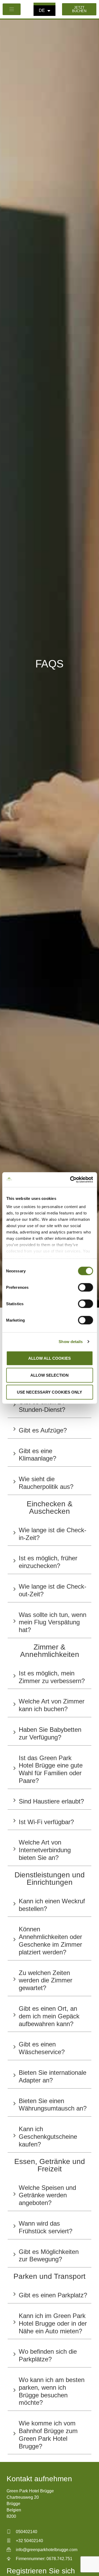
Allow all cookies (49, 1358)
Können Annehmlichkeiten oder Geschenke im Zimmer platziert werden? (50, 1940)
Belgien (14, 2510)
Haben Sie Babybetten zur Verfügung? (50, 1733)
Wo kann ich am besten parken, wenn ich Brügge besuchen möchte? (52, 2391)
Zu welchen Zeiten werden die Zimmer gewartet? (46, 1980)
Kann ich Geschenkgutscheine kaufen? (48, 2137)
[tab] (50, 1405)
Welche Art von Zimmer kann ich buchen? (52, 1705)
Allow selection (49, 1375)
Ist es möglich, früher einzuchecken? (48, 1562)
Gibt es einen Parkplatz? (53, 2295)
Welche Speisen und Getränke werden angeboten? (47, 2195)
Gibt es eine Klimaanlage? (37, 1455)
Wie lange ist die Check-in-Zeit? (53, 1534)
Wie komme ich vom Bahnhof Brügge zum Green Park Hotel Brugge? (48, 2435)
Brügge (13, 2504)
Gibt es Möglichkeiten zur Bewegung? (49, 2256)
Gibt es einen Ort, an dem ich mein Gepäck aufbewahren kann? (49, 2016)
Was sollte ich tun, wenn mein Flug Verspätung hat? (53, 1622)
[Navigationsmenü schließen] (12, 9)
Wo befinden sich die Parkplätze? (48, 2355)
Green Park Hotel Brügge (30, 2491)
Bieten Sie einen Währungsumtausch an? (53, 2105)
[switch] (85, 1287)
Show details (71, 1342)
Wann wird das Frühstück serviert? (46, 2227)
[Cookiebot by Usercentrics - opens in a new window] (70, 1180)
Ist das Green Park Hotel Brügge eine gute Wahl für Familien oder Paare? (51, 1769)
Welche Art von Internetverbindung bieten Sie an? (45, 1850)
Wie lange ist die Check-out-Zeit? (53, 1590)
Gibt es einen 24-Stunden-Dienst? (43, 1406)
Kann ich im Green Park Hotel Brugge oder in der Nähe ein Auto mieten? (53, 2323)
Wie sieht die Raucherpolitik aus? (46, 1483)
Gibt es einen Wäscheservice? (42, 2048)
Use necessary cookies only (49, 1392)
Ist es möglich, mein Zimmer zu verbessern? (52, 1677)
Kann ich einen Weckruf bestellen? (52, 1905)
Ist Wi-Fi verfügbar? (46, 1822)
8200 (11, 2516)
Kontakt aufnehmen (39, 2479)
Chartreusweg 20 (23, 2497)
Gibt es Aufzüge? (43, 1430)
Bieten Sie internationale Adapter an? (53, 2076)
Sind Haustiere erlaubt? (51, 1801)
